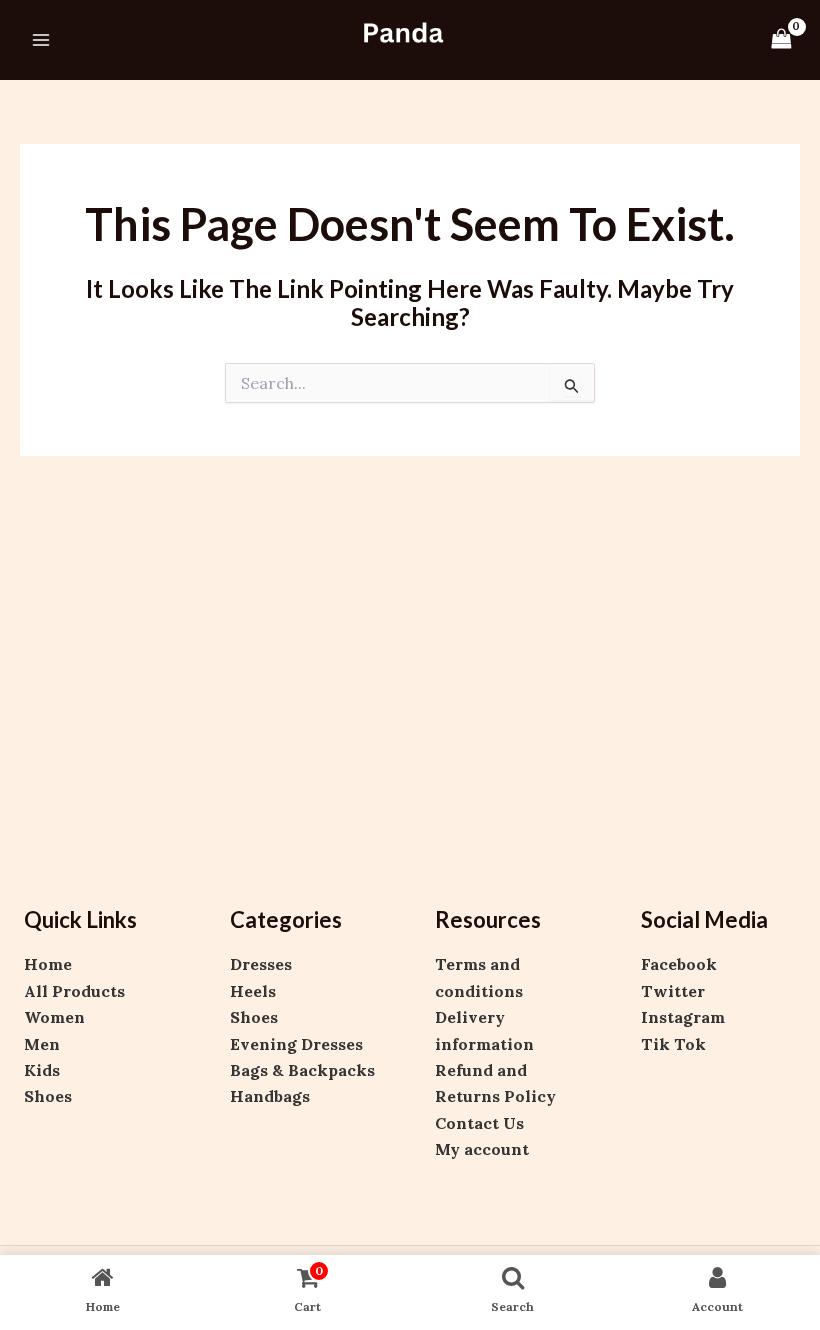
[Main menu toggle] (41, 40)
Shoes (48, 1096)
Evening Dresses (296, 1044)
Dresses (261, 964)
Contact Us (479, 1123)
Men (42, 1044)
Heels (253, 991)
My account (482, 1149)
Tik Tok (673, 1044)
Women (54, 1017)
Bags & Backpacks (302, 1070)
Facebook (679, 964)
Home (48, 964)
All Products (74, 991)
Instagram (683, 1017)
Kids (42, 1070)
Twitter (673, 991)
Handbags (270, 1096)
